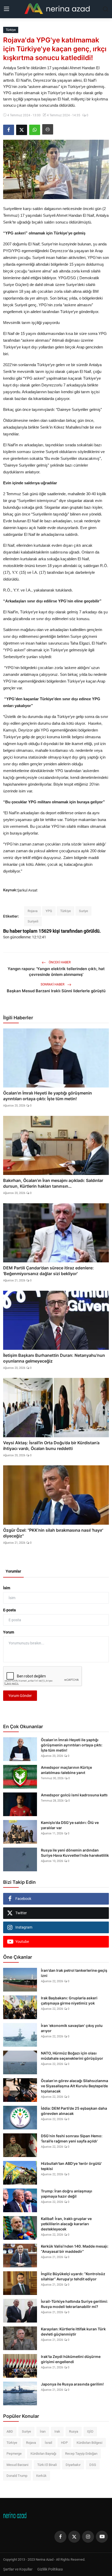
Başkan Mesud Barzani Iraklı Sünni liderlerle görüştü (56, 991)
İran (43, 2431)
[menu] (7, 9)
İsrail (48, 2443)
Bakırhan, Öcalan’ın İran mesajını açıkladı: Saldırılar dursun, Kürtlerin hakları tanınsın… (53, 1183)
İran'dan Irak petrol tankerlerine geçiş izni (74, 1973)
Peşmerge (14, 2454)
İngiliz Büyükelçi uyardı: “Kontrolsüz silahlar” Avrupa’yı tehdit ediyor (73, 2276)
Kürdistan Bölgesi (89, 2443)
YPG (49, 911)
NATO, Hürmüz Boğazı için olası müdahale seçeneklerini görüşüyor (72, 2056)
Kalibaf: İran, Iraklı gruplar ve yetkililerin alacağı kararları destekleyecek (66, 2224)
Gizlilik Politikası (50, 2569)
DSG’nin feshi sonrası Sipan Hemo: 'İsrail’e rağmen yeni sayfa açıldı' (72, 2138)
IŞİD (90, 2431)
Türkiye (66, 911)
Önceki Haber (59, 962)
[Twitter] (74, 2537)
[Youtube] (102, 2537)
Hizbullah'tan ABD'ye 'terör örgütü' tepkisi (71, 2166)
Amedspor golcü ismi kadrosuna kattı (74, 1795)
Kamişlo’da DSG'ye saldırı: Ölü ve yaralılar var (70, 1825)
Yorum (9, 1632)
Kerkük (41, 2476)
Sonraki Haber (53, 984)
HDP (64, 2443)
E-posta (10, 1610)
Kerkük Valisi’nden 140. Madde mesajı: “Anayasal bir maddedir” (75, 2249)
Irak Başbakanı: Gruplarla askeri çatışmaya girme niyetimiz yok (69, 2001)
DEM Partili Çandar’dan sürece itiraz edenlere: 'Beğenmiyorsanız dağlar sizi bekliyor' (48, 1271)
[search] (105, 9)
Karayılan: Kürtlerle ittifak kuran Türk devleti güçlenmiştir (73, 2332)
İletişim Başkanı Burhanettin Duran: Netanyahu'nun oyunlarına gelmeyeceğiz (54, 1358)
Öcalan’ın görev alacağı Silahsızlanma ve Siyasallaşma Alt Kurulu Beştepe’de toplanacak (74, 2086)
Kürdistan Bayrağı (43, 2454)
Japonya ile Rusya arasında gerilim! (72, 2384)
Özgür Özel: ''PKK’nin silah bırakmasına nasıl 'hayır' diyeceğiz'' (53, 1533)
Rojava (33, 911)
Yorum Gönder (20, 1696)
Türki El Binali (47, 2465)
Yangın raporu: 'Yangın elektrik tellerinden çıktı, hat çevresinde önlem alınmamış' (56, 972)
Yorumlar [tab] (13, 1571)
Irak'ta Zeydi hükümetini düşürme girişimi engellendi (71, 2359)
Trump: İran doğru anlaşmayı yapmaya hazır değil (67, 2194)
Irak (57, 2431)
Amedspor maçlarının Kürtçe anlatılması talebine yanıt (66, 1770)
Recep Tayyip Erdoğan (81, 2454)
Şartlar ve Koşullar (18, 2569)
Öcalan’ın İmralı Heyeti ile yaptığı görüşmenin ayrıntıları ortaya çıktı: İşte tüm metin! (48, 1096)
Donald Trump (17, 2476)
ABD (10, 2431)
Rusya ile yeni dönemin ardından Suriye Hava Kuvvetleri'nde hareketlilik (75, 1853)
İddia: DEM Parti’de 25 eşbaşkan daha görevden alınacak (74, 2111)
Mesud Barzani (17, 2465)
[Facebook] (60, 2537)
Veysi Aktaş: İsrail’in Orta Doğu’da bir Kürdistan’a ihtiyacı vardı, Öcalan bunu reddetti (51, 1446)
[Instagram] (88, 2537)
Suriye (83, 911)
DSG (93, 2465)
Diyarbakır (73, 2465)
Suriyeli (33, 921)
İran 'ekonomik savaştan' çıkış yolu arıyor (72, 2028)
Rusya (74, 2431)
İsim (7, 1588)
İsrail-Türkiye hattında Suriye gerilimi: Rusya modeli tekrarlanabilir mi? (74, 2304)
